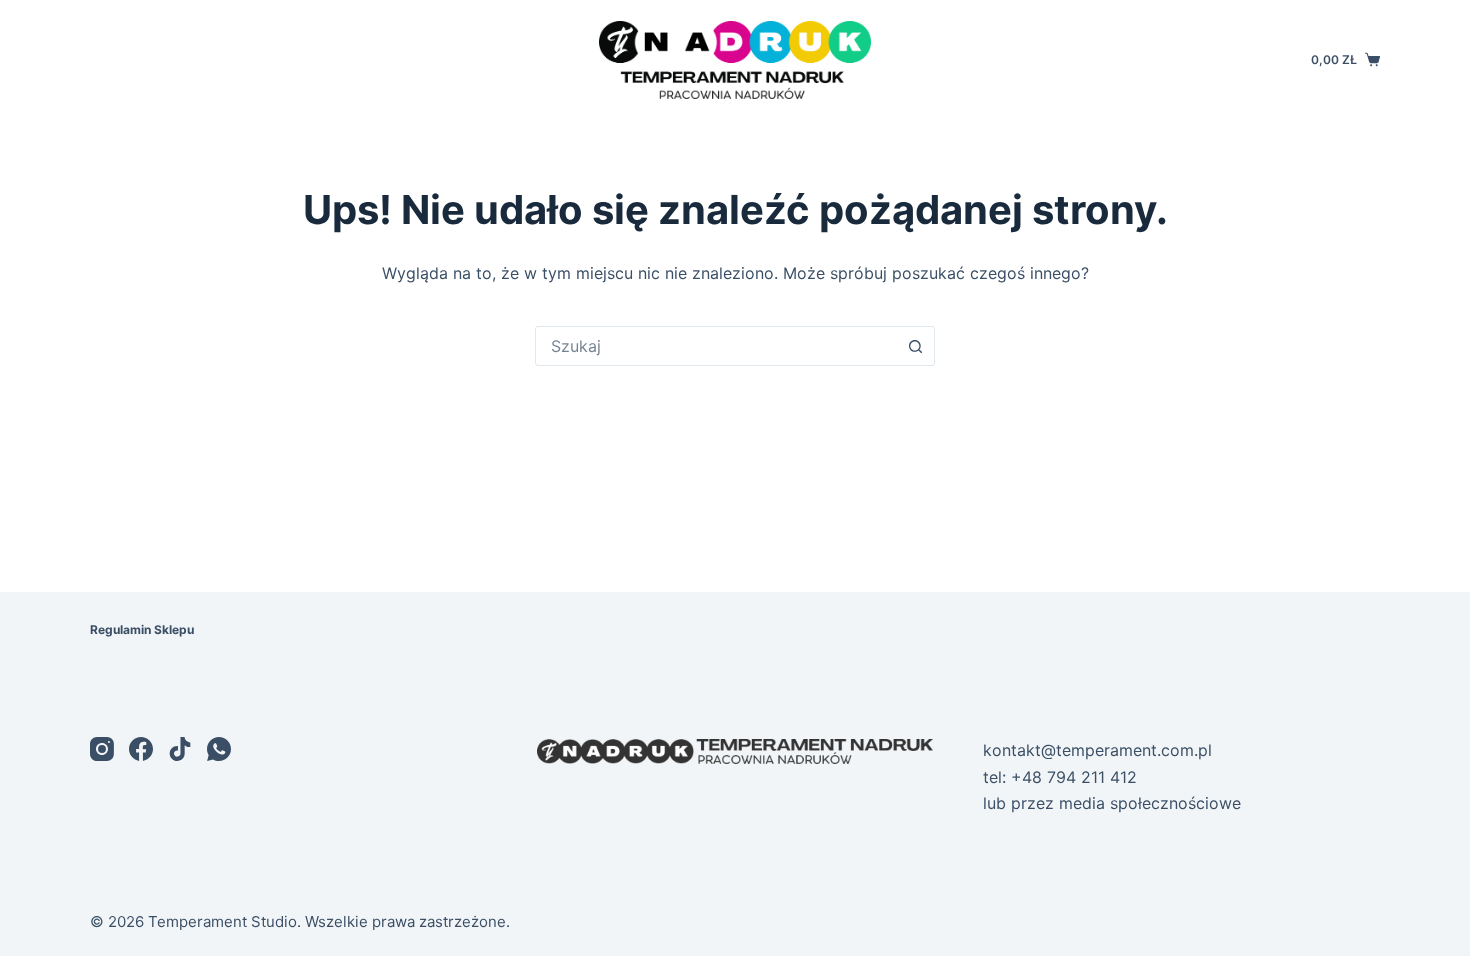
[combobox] (716, 346)
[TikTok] (180, 749)
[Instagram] (102, 749)
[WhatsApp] (219, 749)
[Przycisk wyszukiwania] (915, 346)
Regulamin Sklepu (142, 629)
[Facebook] (141, 749)
